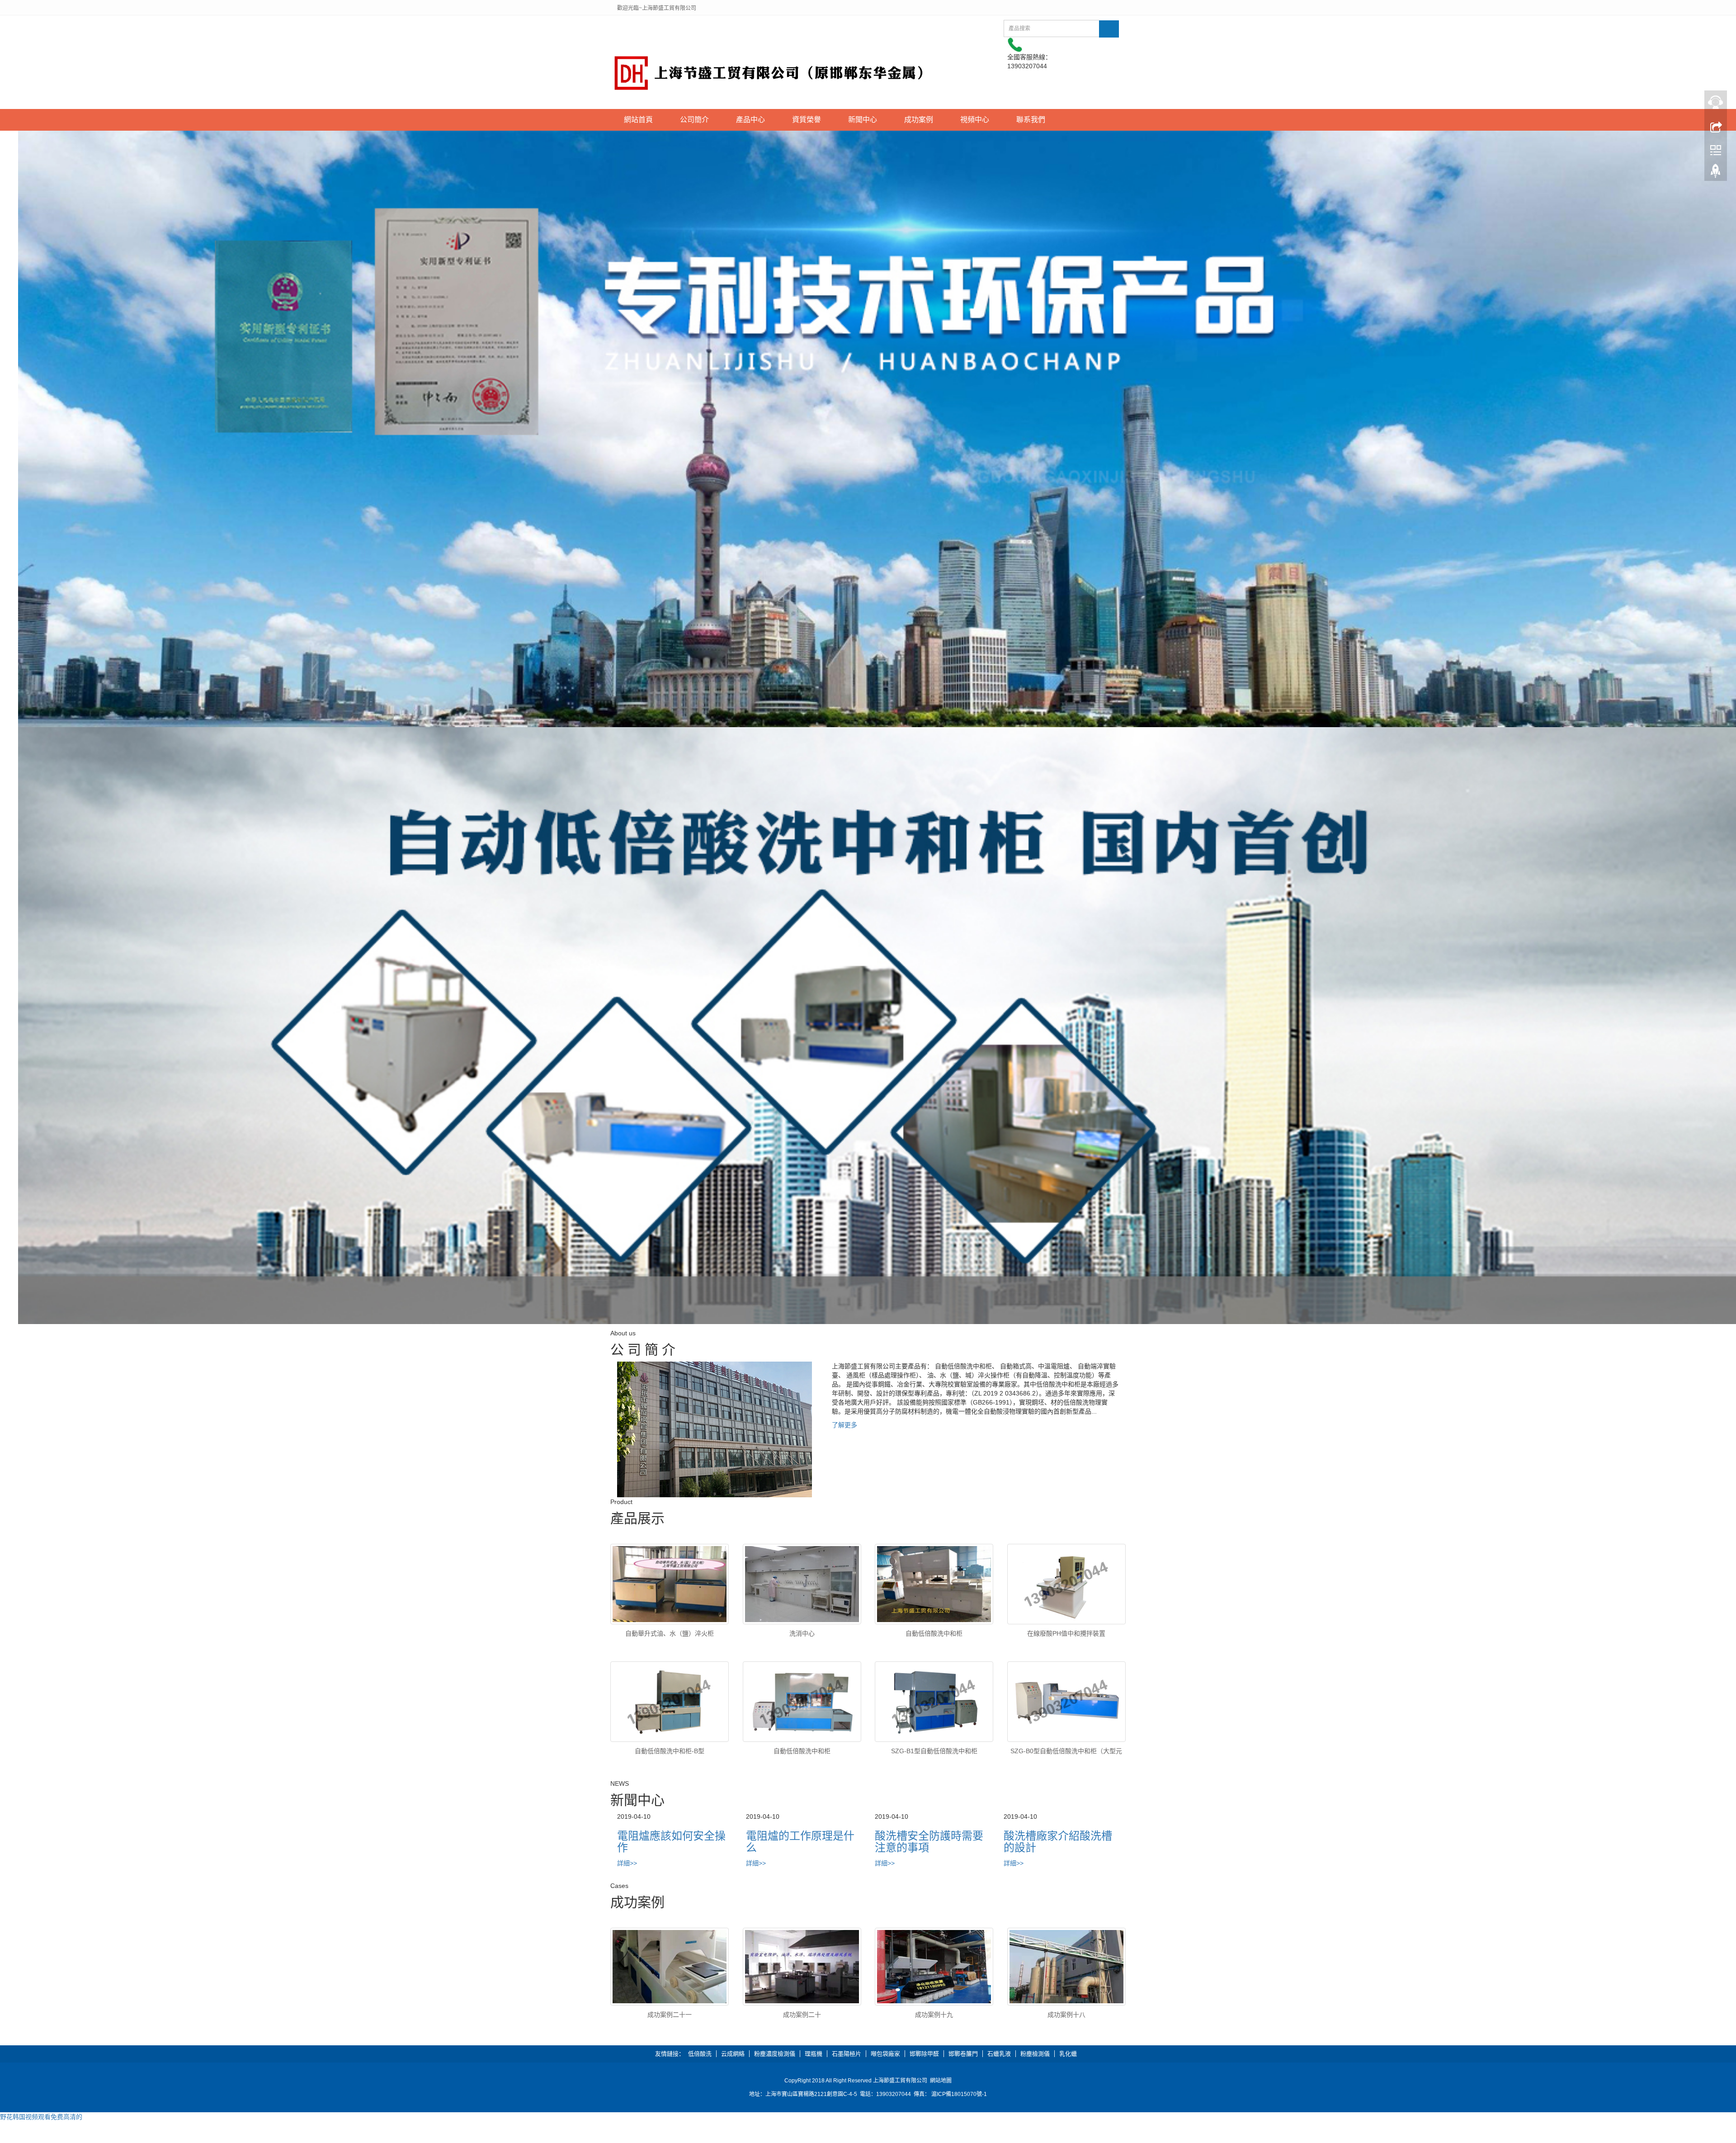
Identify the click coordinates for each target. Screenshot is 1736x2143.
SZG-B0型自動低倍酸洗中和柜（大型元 (1066, 1751)
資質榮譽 (807, 120)
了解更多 (844, 1425)
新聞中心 (863, 120)
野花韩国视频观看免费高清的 (41, 2117)
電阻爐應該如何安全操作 (671, 1842)
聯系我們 (1031, 120)
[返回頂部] (1716, 173)
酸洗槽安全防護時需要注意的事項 (929, 1842)
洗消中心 (802, 1633)
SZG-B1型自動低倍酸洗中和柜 (934, 1751)
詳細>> (627, 1863)
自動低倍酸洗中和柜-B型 (670, 1751)
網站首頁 (638, 120)
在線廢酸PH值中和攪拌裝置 (1066, 1633)
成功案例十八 (1066, 2015)
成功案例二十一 (670, 2015)
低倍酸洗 (700, 2054)
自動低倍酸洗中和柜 (934, 1633)
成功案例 (919, 120)
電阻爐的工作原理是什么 (800, 1842)
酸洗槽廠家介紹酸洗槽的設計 (1058, 1842)
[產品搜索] (1109, 29)
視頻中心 (975, 120)
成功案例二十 (802, 2015)
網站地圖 (941, 2081)
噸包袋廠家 (885, 2054)
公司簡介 (694, 120)
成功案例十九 (934, 2015)
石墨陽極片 (847, 2054)
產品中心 (750, 120)
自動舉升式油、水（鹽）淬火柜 (670, 1633)
